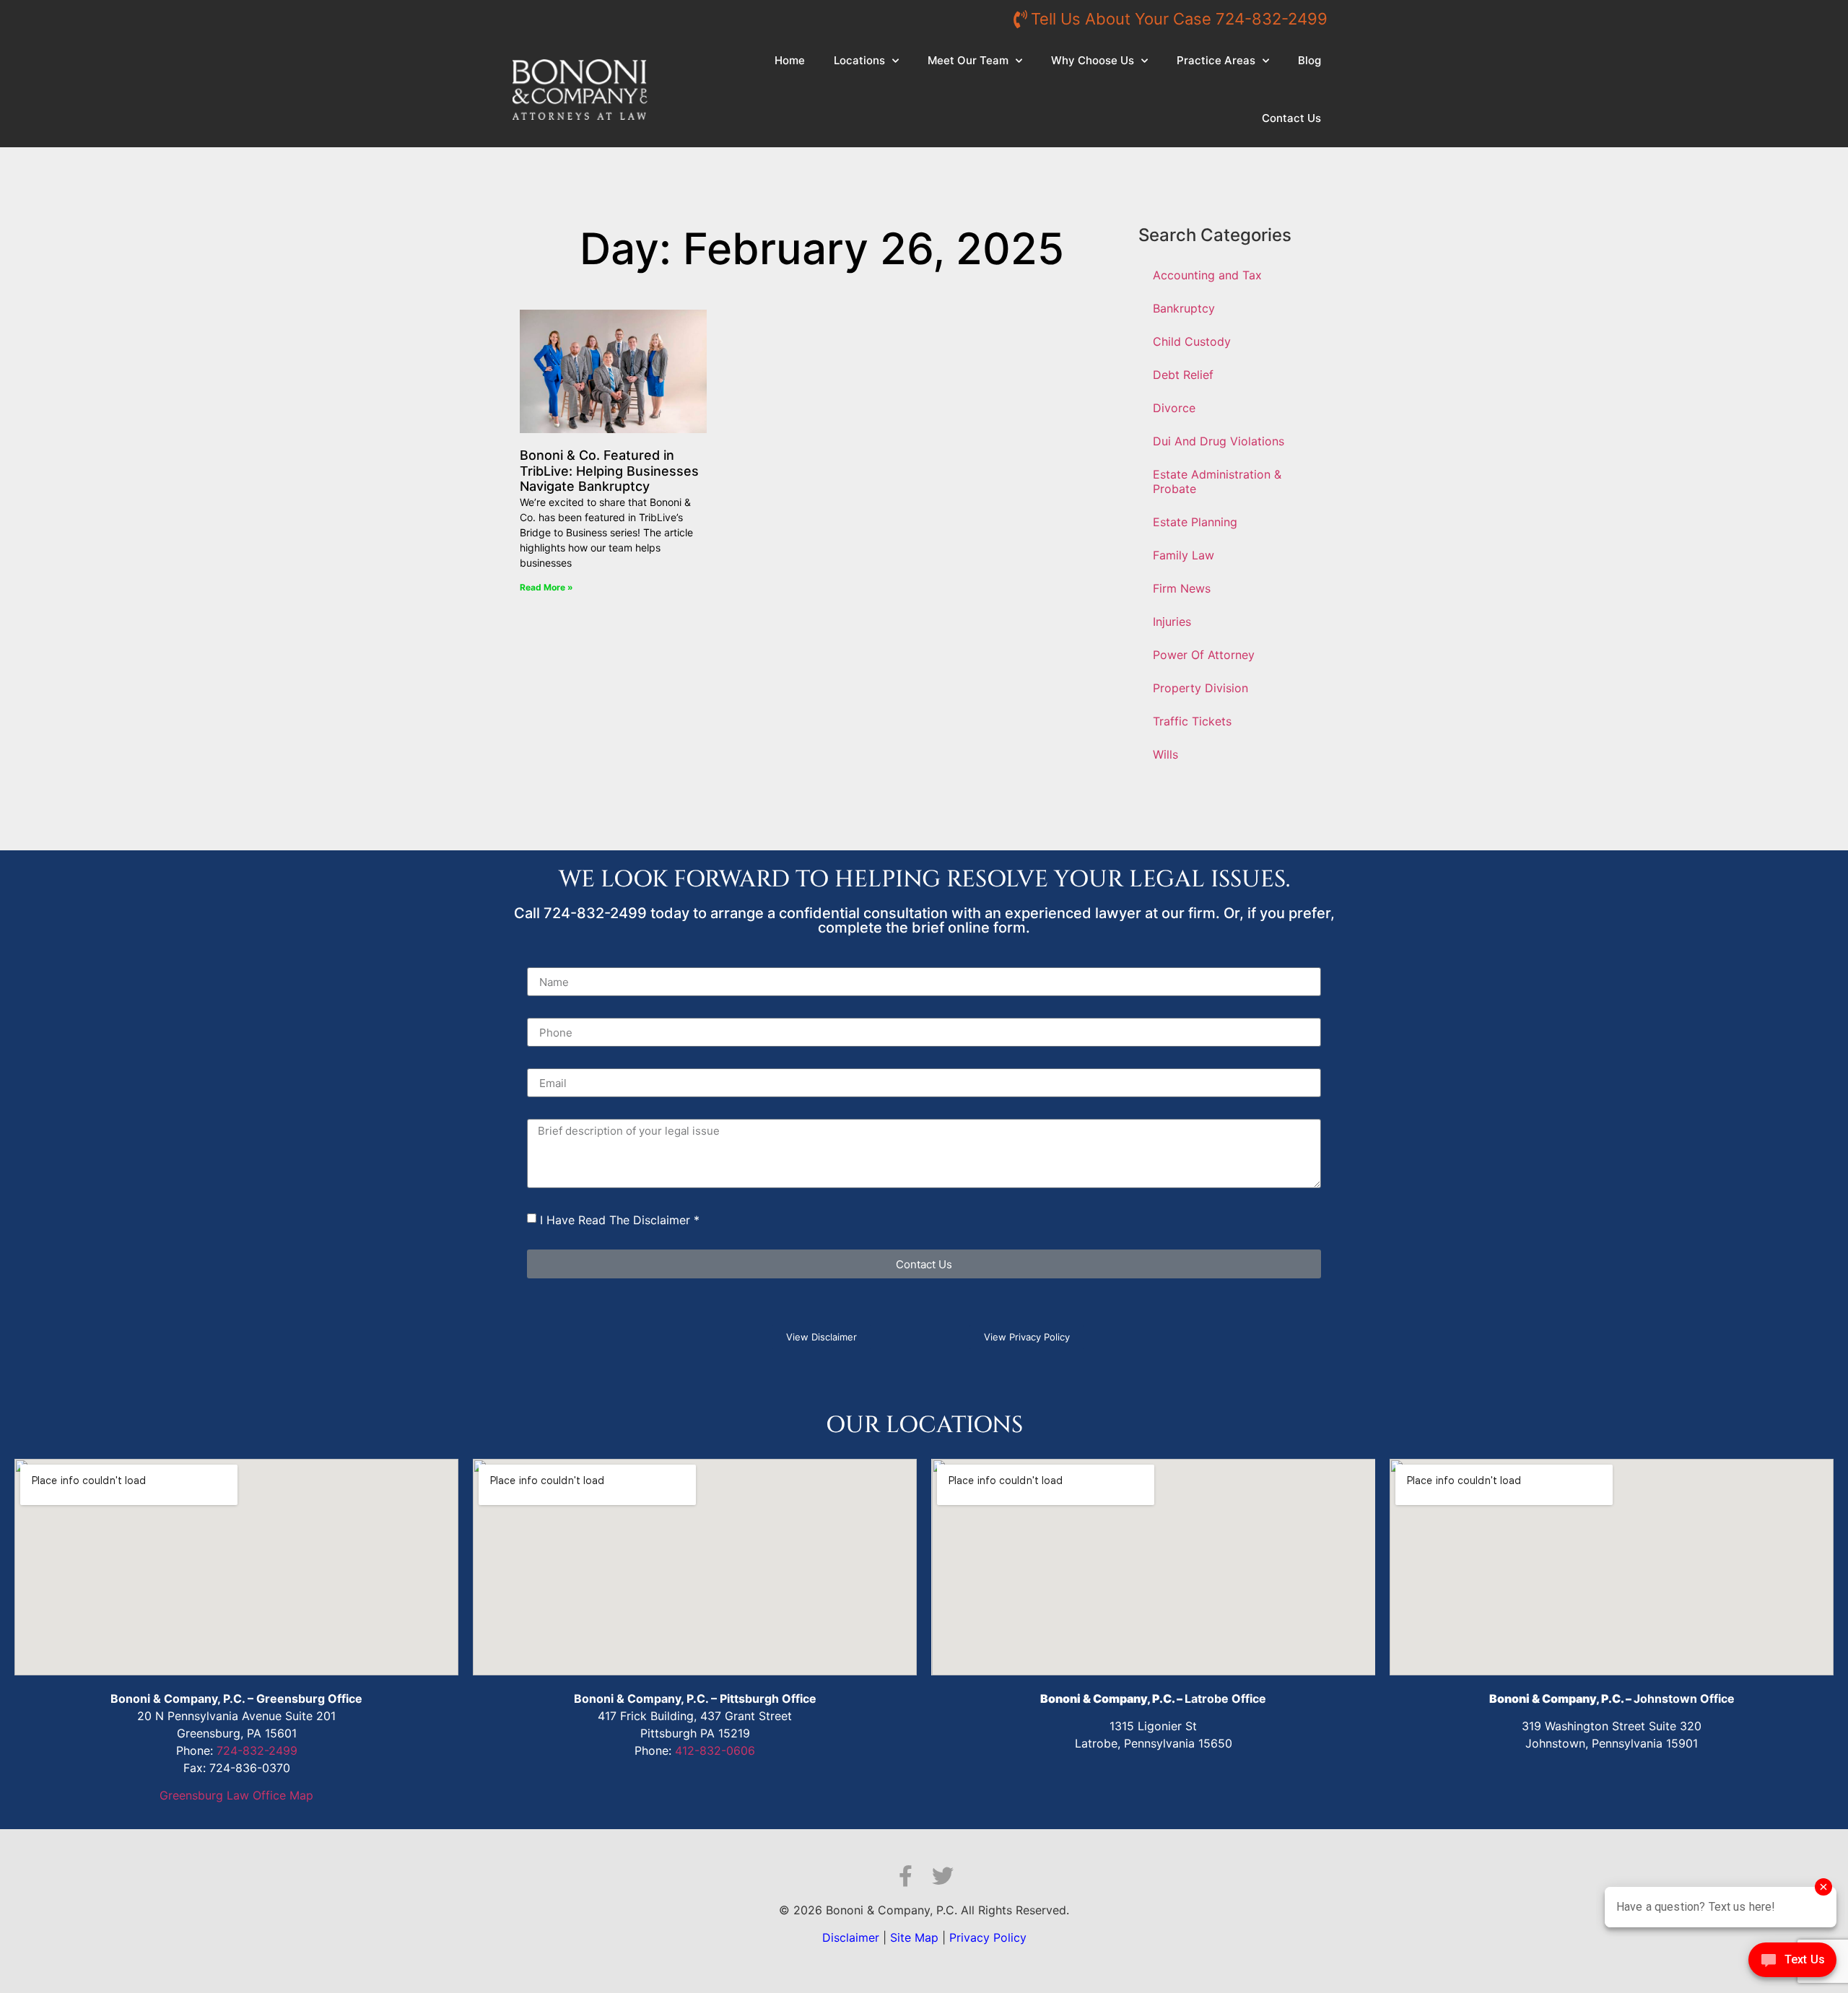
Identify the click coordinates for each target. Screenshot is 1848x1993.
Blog (1309, 60)
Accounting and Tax (1207, 275)
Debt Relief (1183, 375)
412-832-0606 (715, 1750)
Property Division (1200, 688)
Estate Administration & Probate (1217, 481)
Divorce (1174, 408)
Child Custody (1192, 341)
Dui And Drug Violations (1219, 441)
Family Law (1184, 555)
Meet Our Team (968, 60)
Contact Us (1291, 118)
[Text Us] (1792, 1963)
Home (790, 60)
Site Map (914, 1937)
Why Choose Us (1093, 60)
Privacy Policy (988, 1937)
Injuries (1172, 622)
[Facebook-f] (905, 1876)
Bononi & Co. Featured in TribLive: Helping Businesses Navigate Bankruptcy (609, 471)
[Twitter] (943, 1876)
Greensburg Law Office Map (236, 1795)
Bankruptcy (1184, 308)
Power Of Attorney (1204, 655)
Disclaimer (851, 1937)
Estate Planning (1195, 522)
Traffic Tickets (1192, 721)
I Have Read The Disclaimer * (620, 1220)
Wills (1165, 754)
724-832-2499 (257, 1750)
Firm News (1182, 588)
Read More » (546, 587)
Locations (859, 60)
